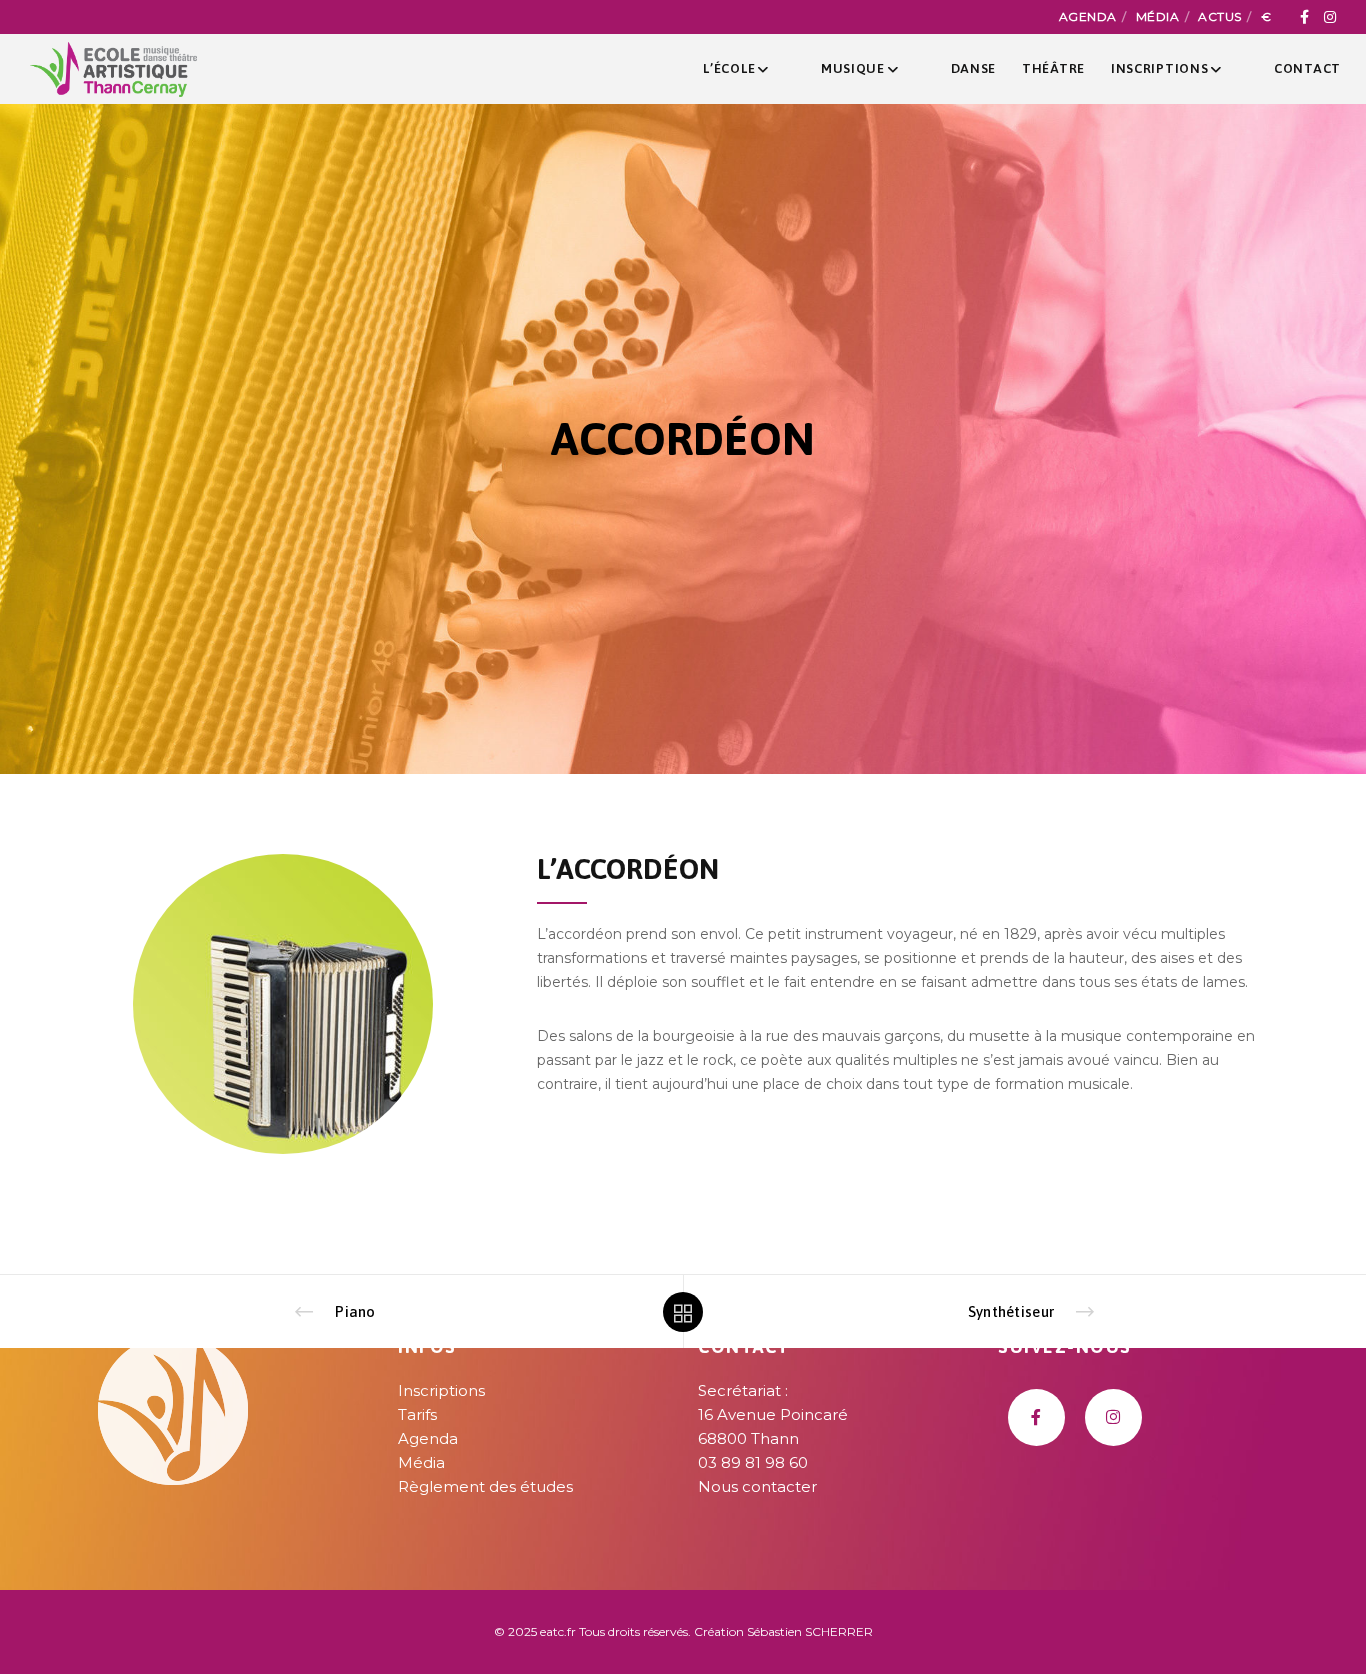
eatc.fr (558, 1631)
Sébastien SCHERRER (810, 1631)
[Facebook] (1304, 17)
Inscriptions (441, 1390)
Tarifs (417, 1414)
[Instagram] (1330, 17)
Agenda (1088, 16)
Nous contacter (757, 1486)
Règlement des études (485, 1486)
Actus (1220, 16)
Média (1158, 16)
